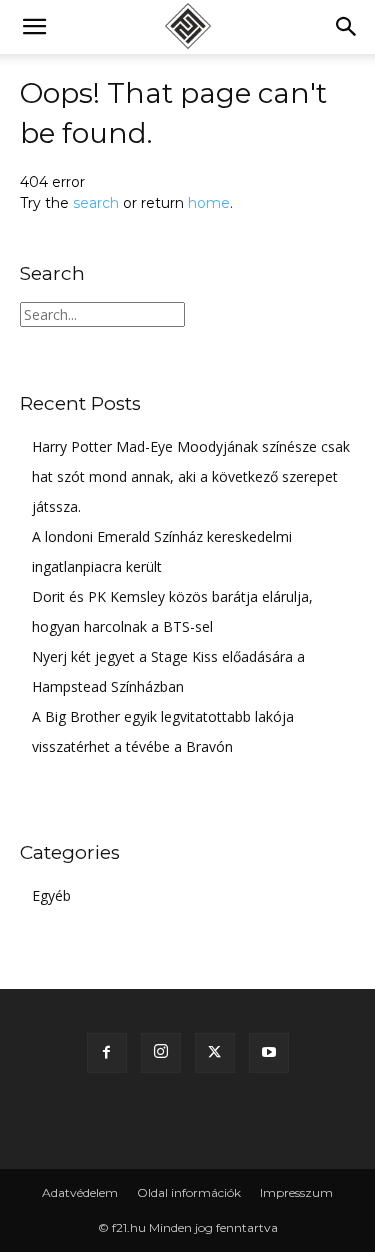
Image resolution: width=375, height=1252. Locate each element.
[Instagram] (161, 1053)
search (96, 203)
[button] (34, 27)
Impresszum (296, 1192)
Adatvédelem (80, 1192)
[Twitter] (215, 1053)
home (209, 203)
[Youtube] (269, 1053)
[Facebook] (107, 1053)
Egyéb (51, 895)
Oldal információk (189, 1192)
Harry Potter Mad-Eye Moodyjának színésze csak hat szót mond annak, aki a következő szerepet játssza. (191, 476)
